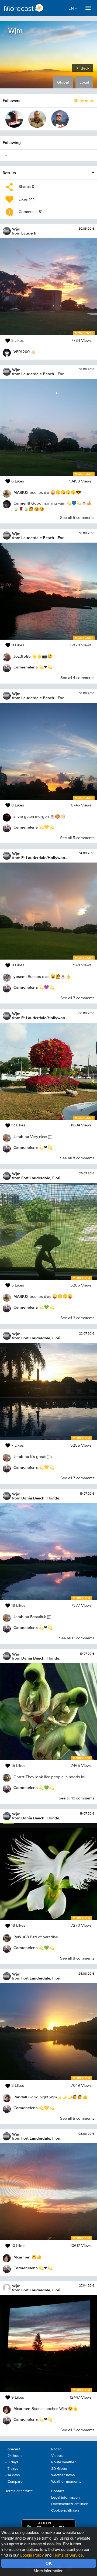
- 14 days (13, 2475)
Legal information (65, 2498)
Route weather (63, 2462)
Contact (58, 2491)
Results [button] (9, 173)
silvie (18, 816)
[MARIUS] (37, 119)
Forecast (13, 2449)
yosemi (20, 976)
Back (84, 68)
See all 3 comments (77, 1318)
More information (48, 2570)
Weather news (63, 2475)
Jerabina (21, 1137)
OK (49, 2563)
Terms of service (19, 2491)
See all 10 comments (77, 1798)
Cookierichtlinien (65, 2511)
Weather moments (66, 2482)
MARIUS (21, 492)
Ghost (19, 1777)
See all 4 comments (77, 678)
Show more (84, 100)
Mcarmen (22, 2257)
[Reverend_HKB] (60, 119)
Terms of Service (68, 2555)
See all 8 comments (77, 1158)
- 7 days (12, 2469)
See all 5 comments (77, 518)
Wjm (16, 229)
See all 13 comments (77, 1638)
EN (72, 8)
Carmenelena (26, 667)
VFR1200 (22, 352)
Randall (20, 2097)
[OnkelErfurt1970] (14, 119)
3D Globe (59, 2469)
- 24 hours (14, 2456)
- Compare (14, 2482)
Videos (57, 2456)
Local (84, 82)
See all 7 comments (77, 998)
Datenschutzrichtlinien (70, 2504)
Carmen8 (22, 503)
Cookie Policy (32, 2555)
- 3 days (12, 2462)
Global (63, 82)
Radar (56, 2449)
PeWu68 (21, 1937)
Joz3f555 (22, 656)
